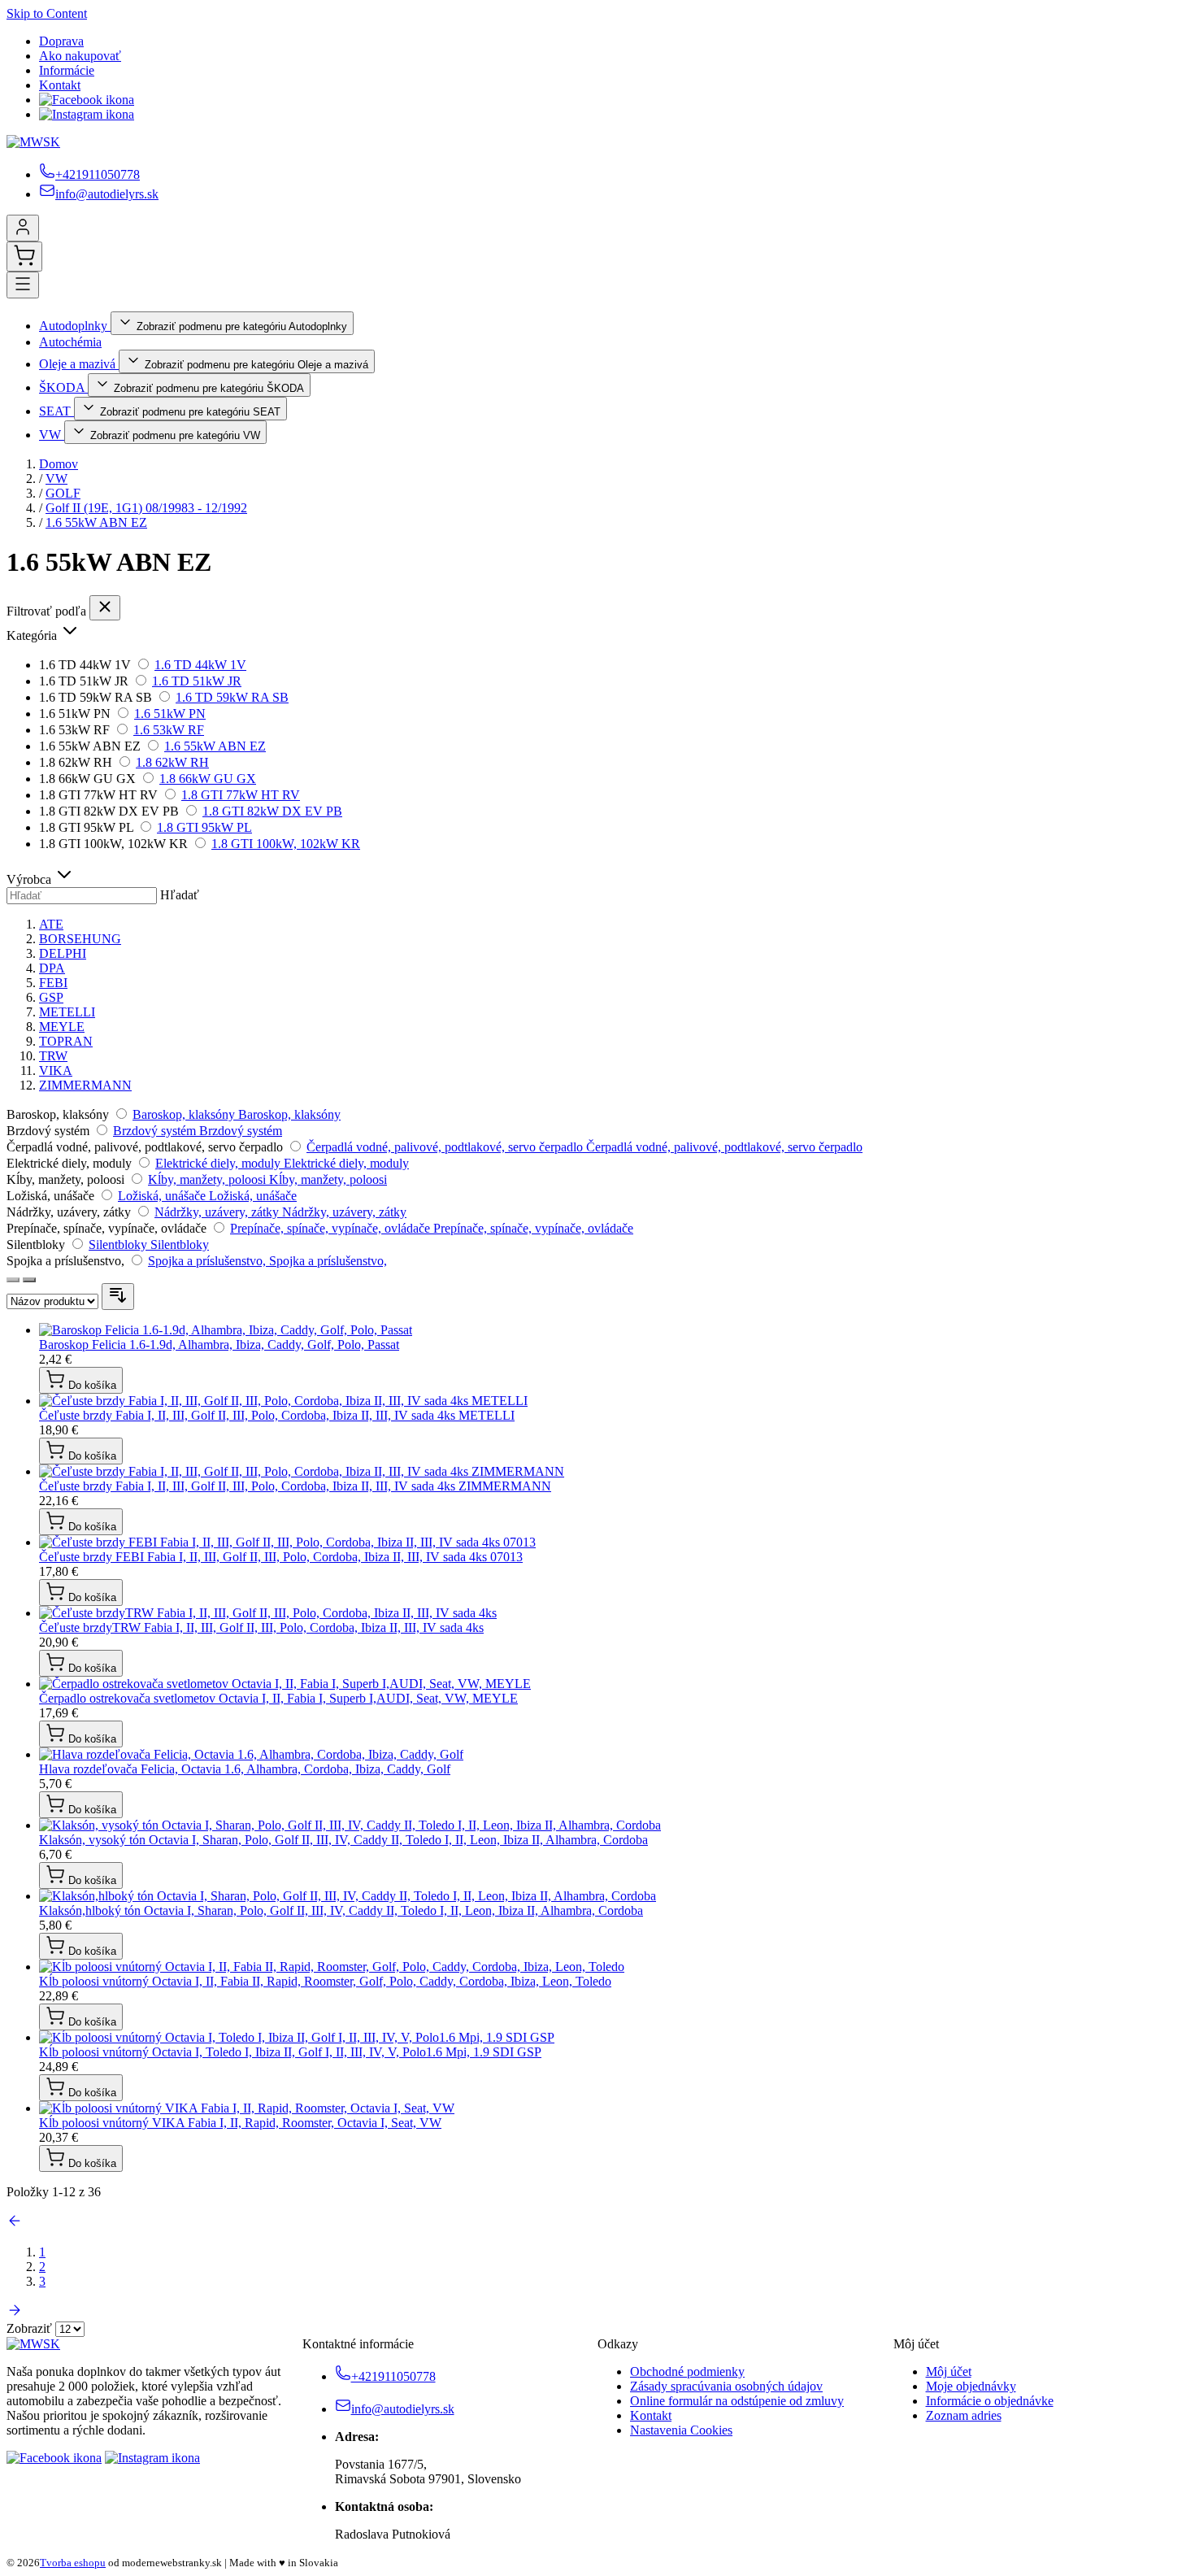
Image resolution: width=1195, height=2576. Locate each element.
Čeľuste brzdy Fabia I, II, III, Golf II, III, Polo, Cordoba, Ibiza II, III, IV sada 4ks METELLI (277, 1415)
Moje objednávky (971, 2386)
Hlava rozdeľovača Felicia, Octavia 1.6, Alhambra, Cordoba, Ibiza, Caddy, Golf (245, 1769)
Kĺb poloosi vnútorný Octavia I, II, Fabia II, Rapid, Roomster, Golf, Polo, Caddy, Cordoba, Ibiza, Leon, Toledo (325, 1981)
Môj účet (949, 2371)
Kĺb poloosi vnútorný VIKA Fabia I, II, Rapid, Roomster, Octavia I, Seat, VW (240, 2123)
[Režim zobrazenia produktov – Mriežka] (13, 1280)
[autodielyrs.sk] (33, 2344)
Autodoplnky (75, 326)
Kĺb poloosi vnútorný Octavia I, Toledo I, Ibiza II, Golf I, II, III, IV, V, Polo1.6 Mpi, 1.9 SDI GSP (290, 2052)
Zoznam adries (964, 2415)
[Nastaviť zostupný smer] (118, 1297)
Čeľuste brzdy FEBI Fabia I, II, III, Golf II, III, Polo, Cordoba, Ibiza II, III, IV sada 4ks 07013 (281, 1557)
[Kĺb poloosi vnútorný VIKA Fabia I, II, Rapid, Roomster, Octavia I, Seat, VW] (247, 2108)
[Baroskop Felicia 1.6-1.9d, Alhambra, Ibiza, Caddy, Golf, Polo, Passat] (226, 1330)
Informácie (67, 70)
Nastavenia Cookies (681, 2430)
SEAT (56, 411)
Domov (59, 464)
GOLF (63, 493)
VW (52, 435)
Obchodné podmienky (687, 2371)
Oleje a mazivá (79, 364)
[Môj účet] (23, 228)
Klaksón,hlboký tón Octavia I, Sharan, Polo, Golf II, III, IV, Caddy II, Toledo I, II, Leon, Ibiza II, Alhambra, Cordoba (341, 1910)
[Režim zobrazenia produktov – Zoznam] (29, 1280)
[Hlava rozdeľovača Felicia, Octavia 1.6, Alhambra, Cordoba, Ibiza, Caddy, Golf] (251, 1754)
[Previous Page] (15, 2224)
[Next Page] (15, 2314)
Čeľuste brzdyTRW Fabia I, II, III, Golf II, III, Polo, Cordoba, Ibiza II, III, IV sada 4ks (261, 1627)
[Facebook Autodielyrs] (87, 100)
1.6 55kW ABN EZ (96, 522)
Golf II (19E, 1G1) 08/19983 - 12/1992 (146, 508)
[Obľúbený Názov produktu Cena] (54, 1301)
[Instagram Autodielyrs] (87, 114)
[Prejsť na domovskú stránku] (33, 142)
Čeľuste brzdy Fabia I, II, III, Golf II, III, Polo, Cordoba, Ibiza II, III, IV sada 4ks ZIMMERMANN (295, 1486)
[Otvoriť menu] (23, 285)
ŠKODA (63, 387)
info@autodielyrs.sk (107, 194)
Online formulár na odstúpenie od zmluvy (737, 2401)
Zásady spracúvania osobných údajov (726, 2386)
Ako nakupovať (80, 56)
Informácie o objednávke (990, 2401)
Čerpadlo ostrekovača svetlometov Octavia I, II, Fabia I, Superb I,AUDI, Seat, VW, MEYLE (278, 1698)
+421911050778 (98, 174)
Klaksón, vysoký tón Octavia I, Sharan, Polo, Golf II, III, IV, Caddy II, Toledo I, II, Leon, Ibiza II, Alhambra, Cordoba (343, 1840)
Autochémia (70, 342)
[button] (597, 632)
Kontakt (60, 85)
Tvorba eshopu (73, 2563)
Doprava (61, 41)
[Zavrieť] (105, 608)
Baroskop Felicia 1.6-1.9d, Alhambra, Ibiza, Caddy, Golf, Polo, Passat (219, 1345)
